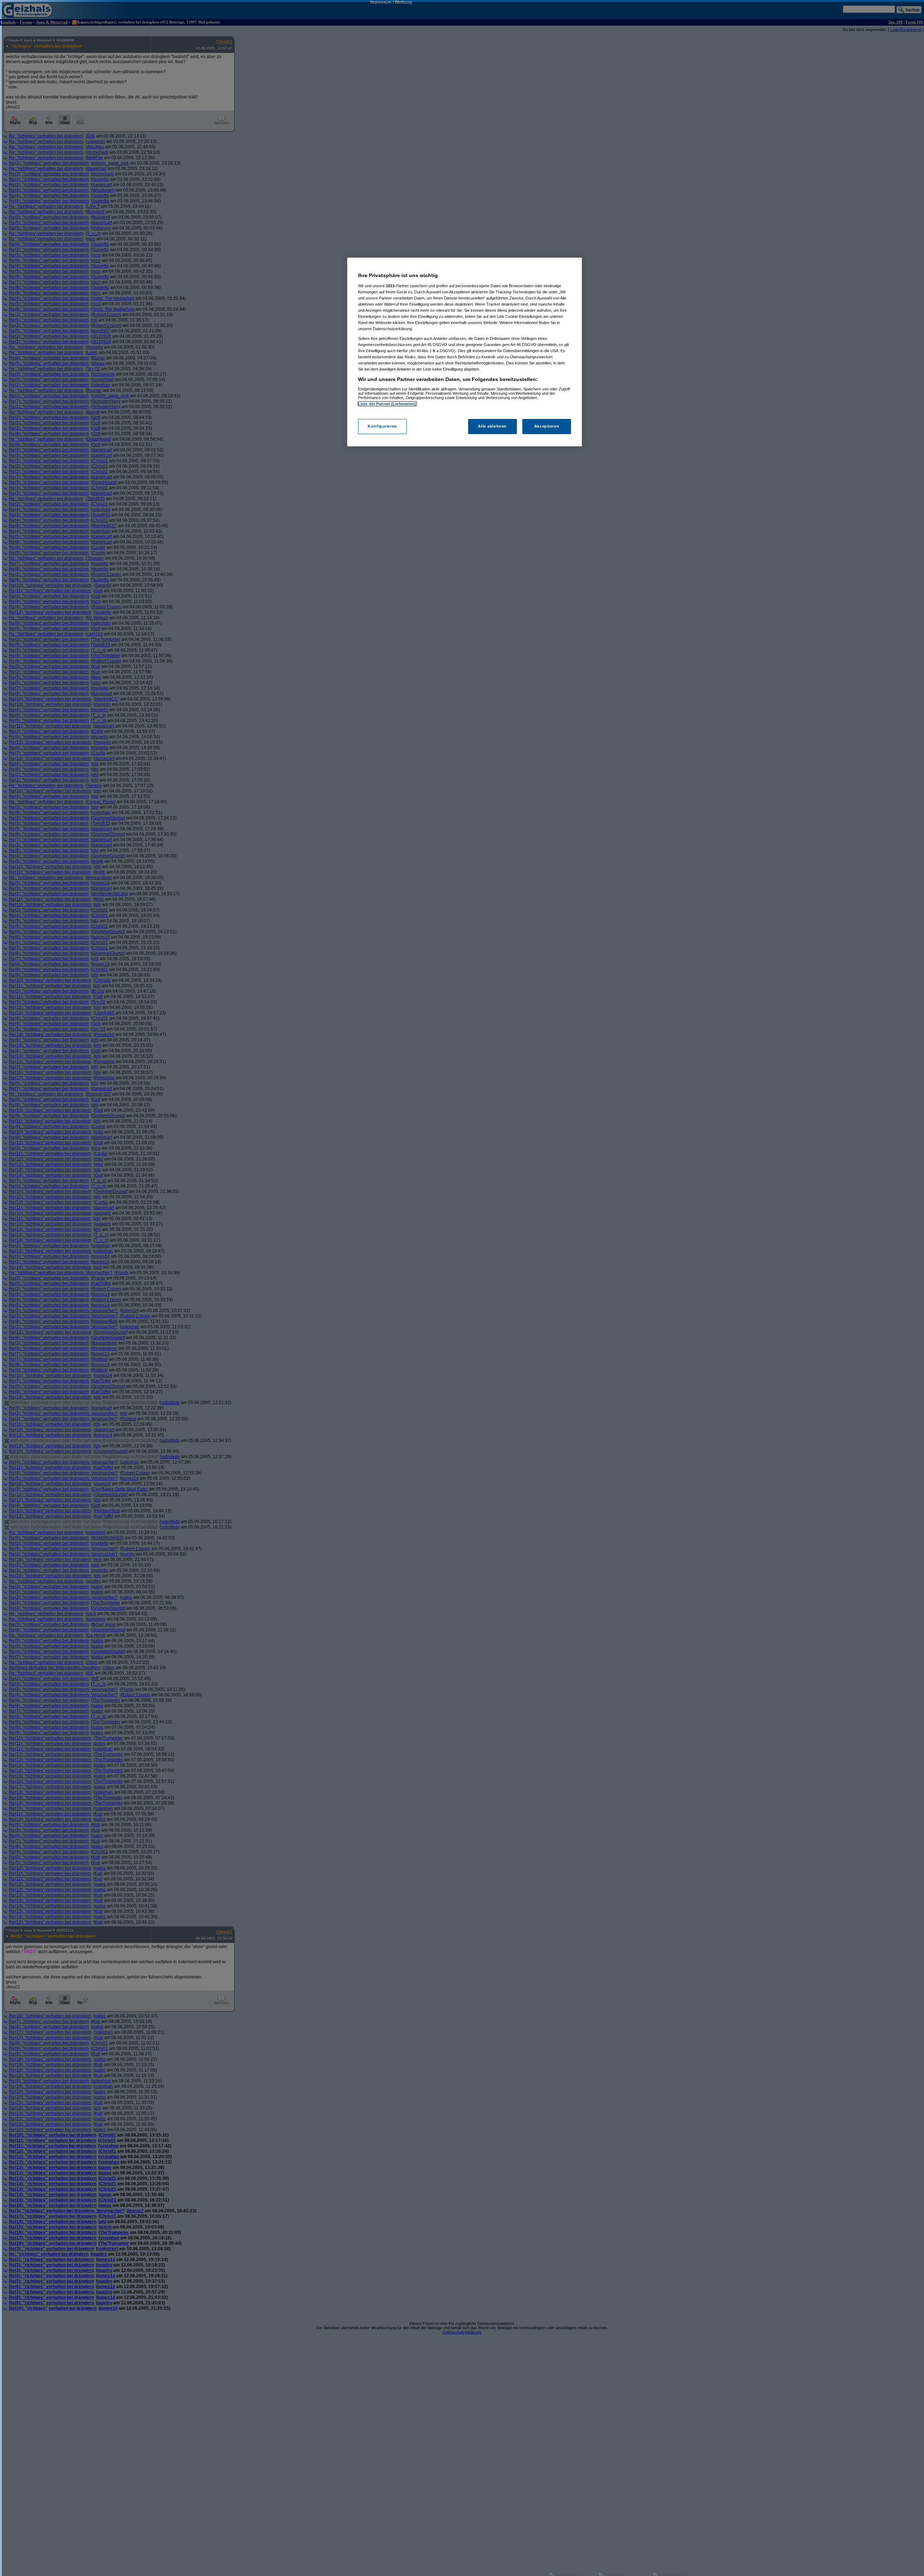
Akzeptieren (547, 426)
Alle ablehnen (492, 426)
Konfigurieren (382, 426)
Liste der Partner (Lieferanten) (387, 404)
